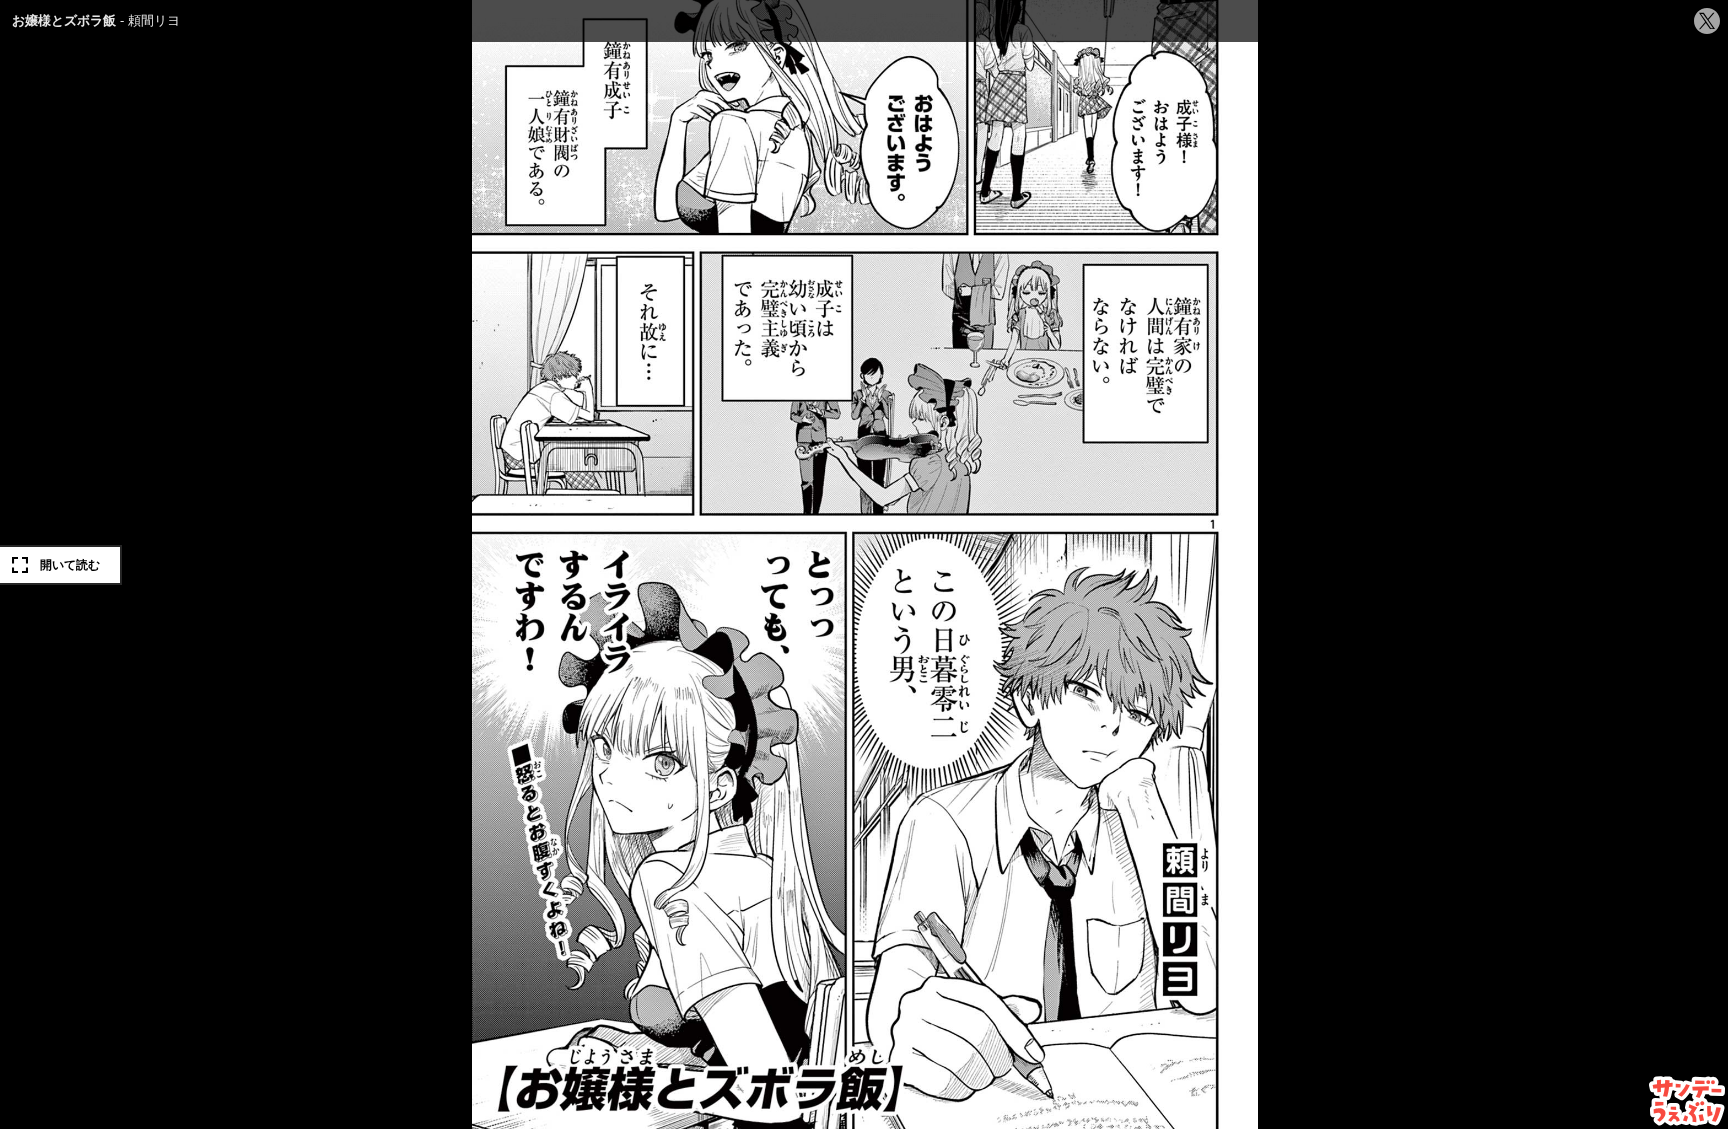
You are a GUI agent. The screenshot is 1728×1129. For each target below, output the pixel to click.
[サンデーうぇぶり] (1687, 1101)
